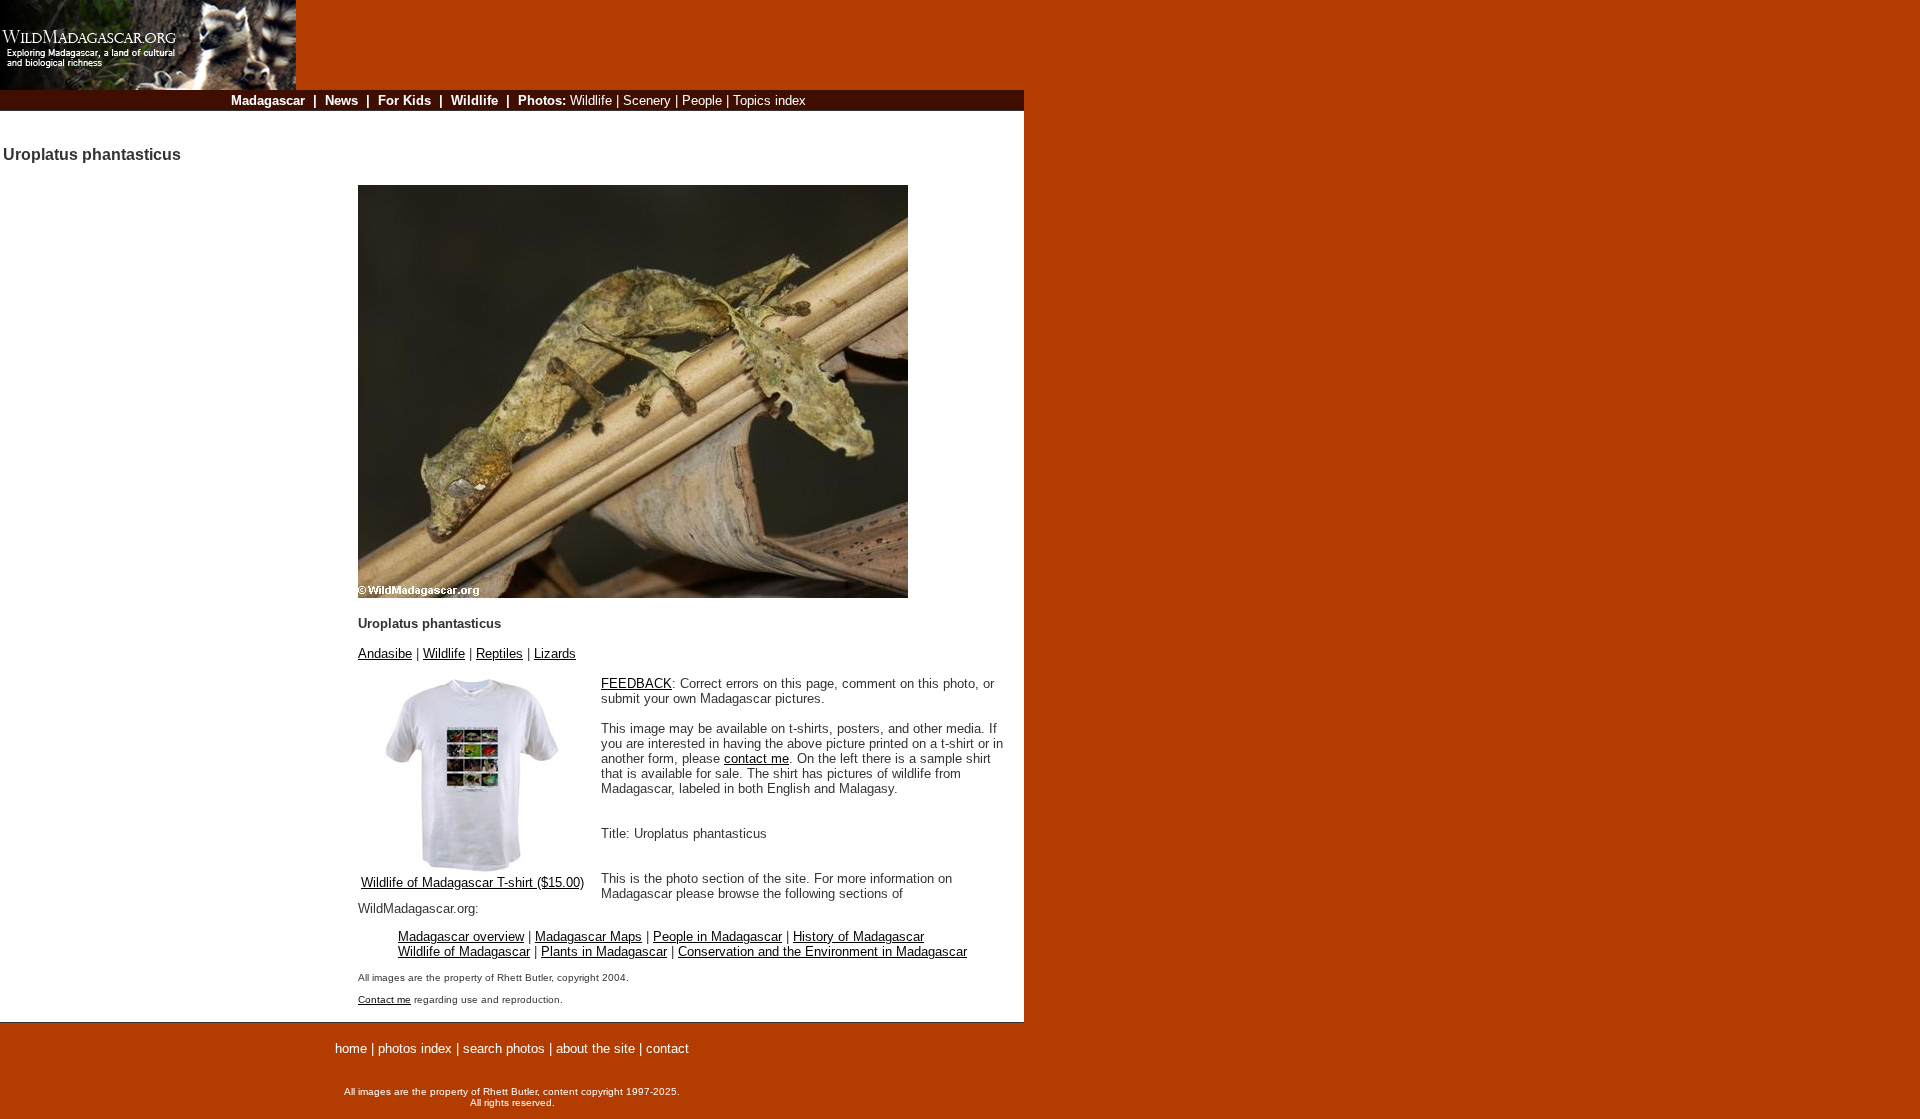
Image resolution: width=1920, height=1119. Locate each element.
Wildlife (444, 653)
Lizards (555, 653)
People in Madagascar (717, 936)
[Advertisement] (654, 124)
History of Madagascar (858, 936)
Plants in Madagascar (604, 951)
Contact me (384, 999)
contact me (756, 758)
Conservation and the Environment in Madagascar (822, 951)
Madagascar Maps (588, 936)
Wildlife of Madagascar (464, 951)
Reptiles (499, 653)
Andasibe (385, 653)
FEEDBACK (636, 683)
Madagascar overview (461, 936)
